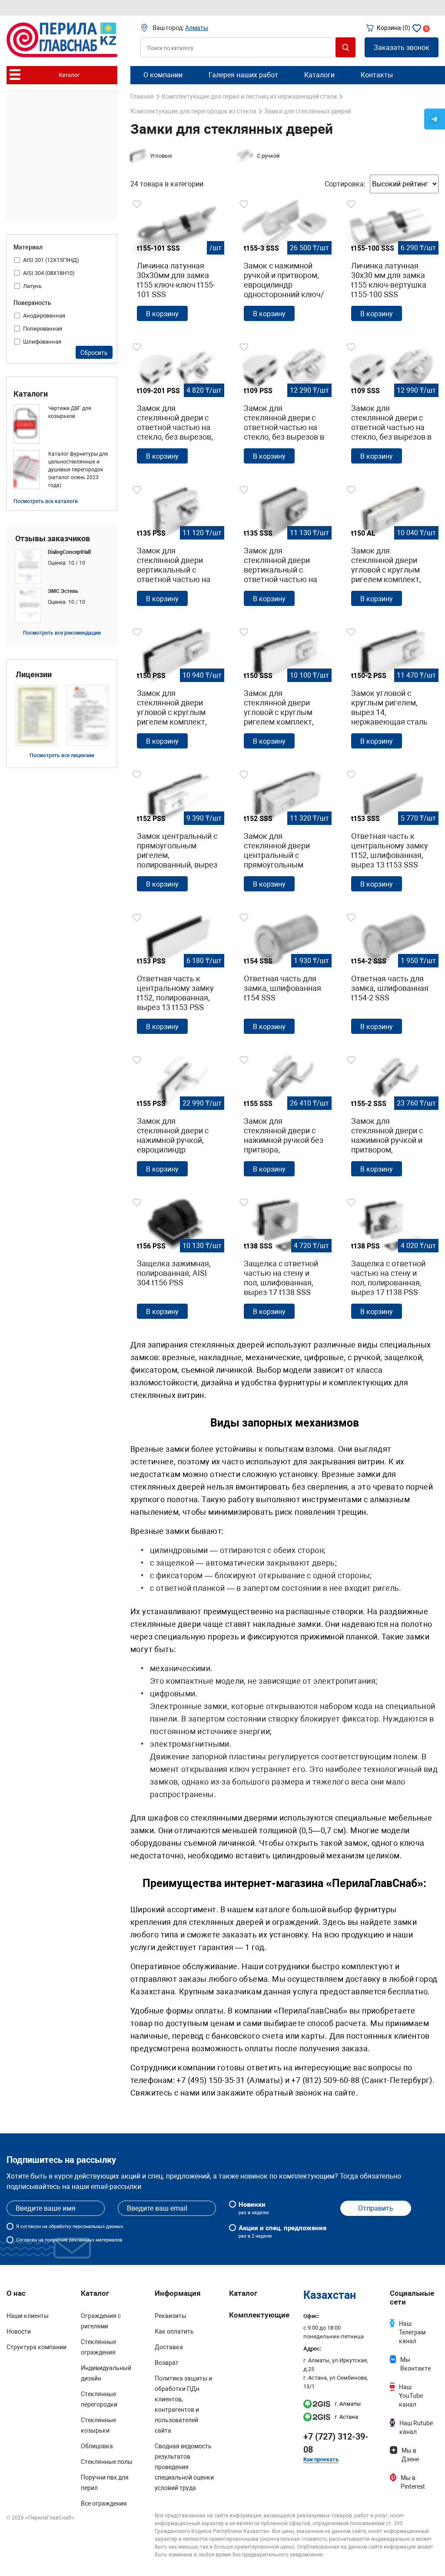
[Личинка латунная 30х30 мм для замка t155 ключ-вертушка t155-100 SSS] (392, 262)
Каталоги (31, 394)
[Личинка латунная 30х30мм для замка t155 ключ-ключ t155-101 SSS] (177, 262)
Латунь (32, 286)
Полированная (43, 329)
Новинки (254, 2208)
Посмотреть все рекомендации (62, 633)
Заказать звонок (402, 48)
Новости (19, 2331)
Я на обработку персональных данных (70, 2227)
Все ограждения (104, 2503)
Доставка (169, 2347)
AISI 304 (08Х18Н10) (49, 273)
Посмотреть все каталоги (46, 501)
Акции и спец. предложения (282, 2232)
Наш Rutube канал (416, 2427)
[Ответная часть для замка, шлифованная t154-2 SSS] (392, 976)
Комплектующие (259, 2315)
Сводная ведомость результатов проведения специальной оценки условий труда (184, 2467)
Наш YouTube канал (411, 2396)
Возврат (167, 2363)
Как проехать (321, 2459)
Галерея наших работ (243, 75)
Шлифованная (42, 342)
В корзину (162, 314)
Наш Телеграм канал (412, 2332)
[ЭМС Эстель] (62, 606)
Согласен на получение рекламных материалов (69, 2240)
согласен (31, 2227)
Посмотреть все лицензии (62, 755)
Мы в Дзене (410, 2455)
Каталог (243, 2293)
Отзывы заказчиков (53, 539)
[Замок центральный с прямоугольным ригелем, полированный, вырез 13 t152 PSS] (177, 833)
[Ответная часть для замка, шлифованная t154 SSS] (284, 976)
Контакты (377, 75)
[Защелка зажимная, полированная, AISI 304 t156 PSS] (177, 1261)
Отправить (376, 2208)
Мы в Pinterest (413, 2482)
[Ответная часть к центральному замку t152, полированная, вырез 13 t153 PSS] (177, 976)
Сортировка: (345, 184)
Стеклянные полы (107, 2462)
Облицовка (97, 2446)
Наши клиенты (28, 2316)
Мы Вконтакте (415, 2364)
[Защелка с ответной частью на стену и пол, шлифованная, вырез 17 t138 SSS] (284, 1261)
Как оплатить (174, 2331)
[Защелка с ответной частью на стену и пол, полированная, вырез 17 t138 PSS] (392, 1261)
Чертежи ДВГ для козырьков (70, 412)
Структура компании (37, 2347)
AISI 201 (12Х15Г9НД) (51, 260)
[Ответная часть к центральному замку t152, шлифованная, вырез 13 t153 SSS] (392, 833)
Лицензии (34, 675)
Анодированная (44, 316)
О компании (163, 75)
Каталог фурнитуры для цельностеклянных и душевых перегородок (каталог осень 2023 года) (78, 470)
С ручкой (268, 156)
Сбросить (94, 353)
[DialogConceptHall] (62, 566)
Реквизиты (171, 2316)
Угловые (161, 156)
